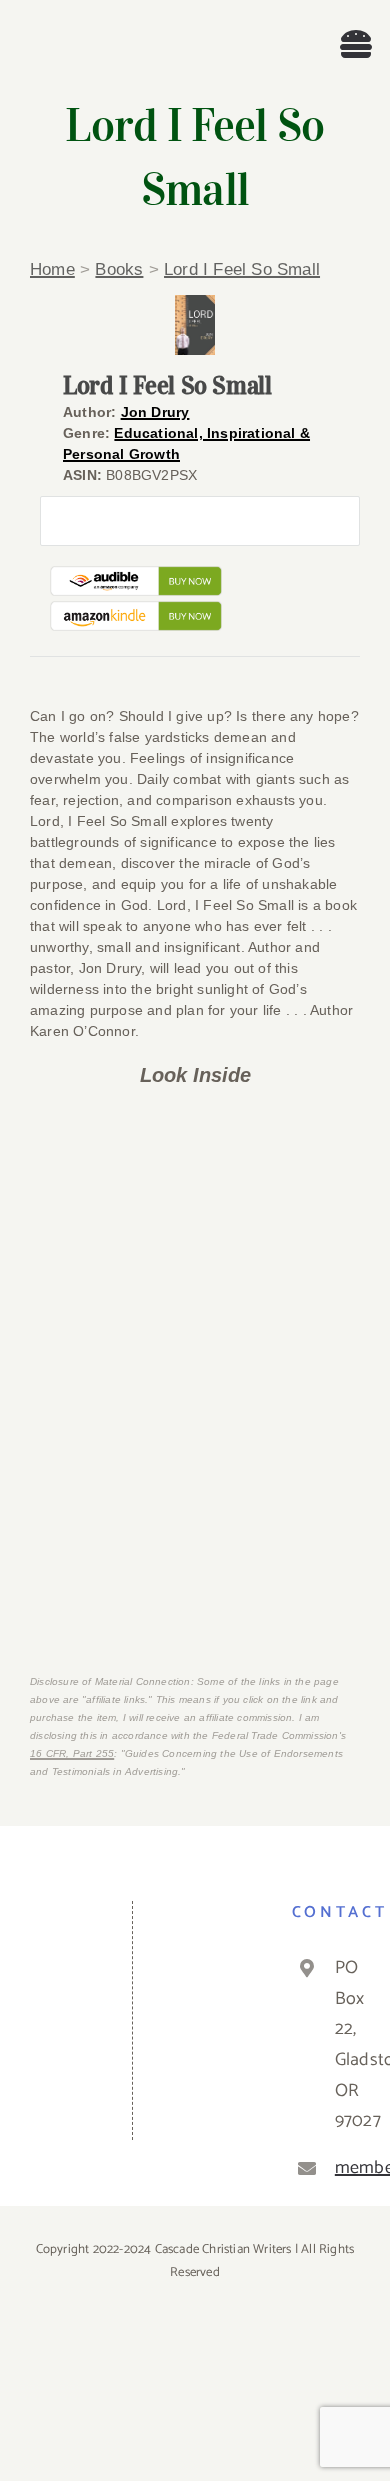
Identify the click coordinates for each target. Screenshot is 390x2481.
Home (52, 269)
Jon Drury (155, 412)
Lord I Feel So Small (242, 269)
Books (119, 269)
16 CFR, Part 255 (72, 1753)
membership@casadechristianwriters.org (340, 2168)
